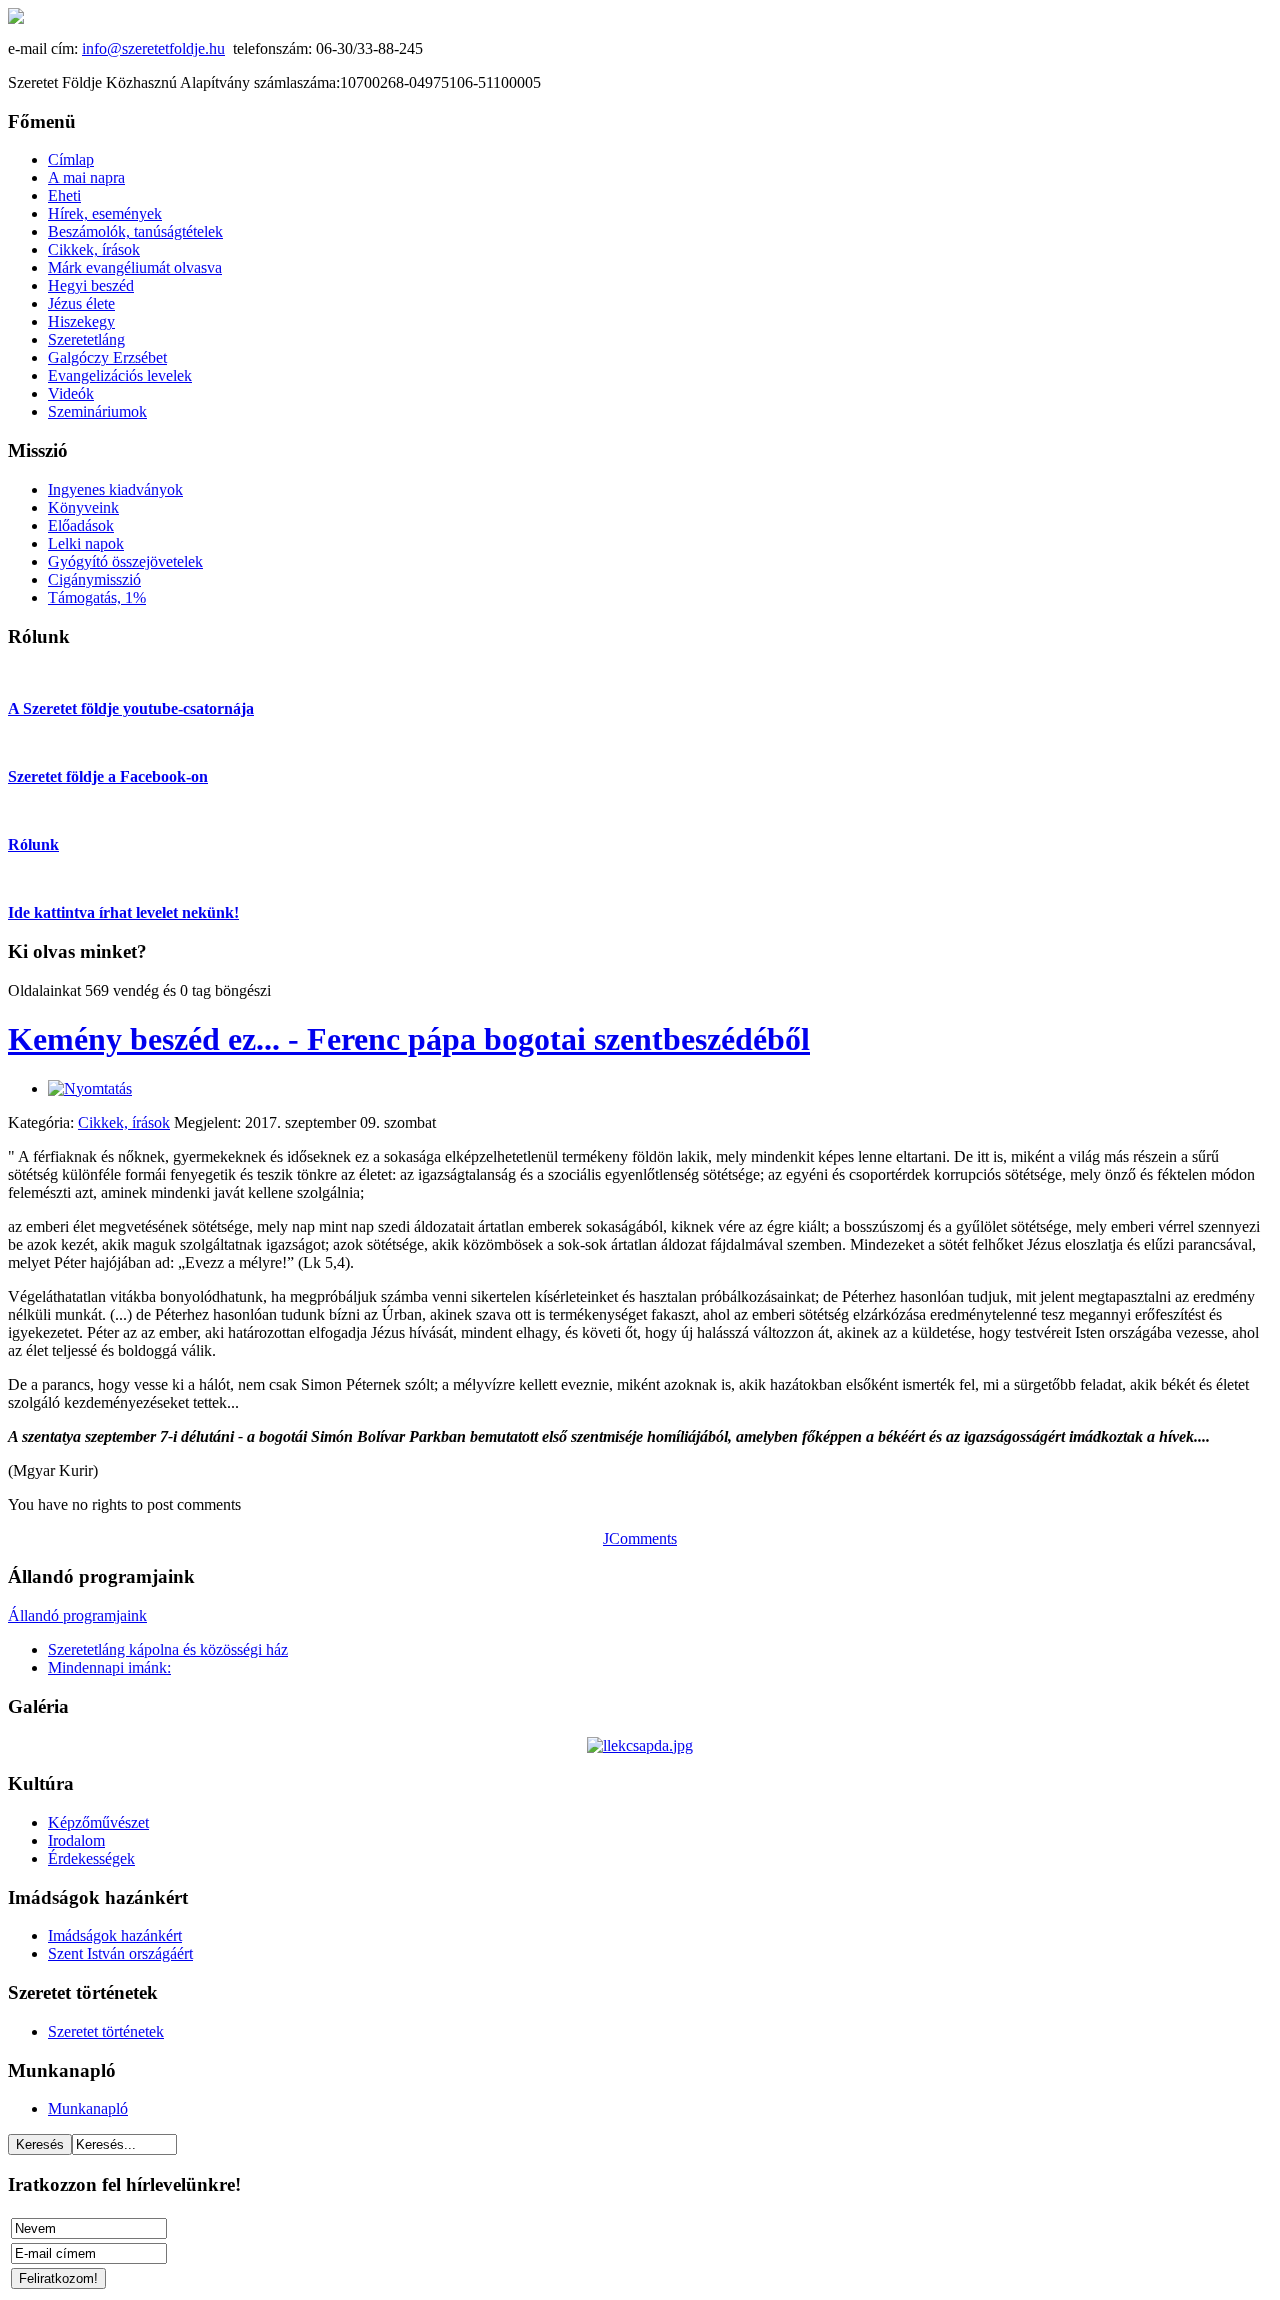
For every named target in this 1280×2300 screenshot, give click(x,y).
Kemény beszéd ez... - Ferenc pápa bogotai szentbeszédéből (409, 1039)
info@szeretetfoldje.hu (153, 48)
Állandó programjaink (77, 1615)
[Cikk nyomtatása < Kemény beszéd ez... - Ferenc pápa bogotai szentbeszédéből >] (90, 1088)
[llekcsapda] (640, 1745)
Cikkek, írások (124, 1122)
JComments (640, 1538)
